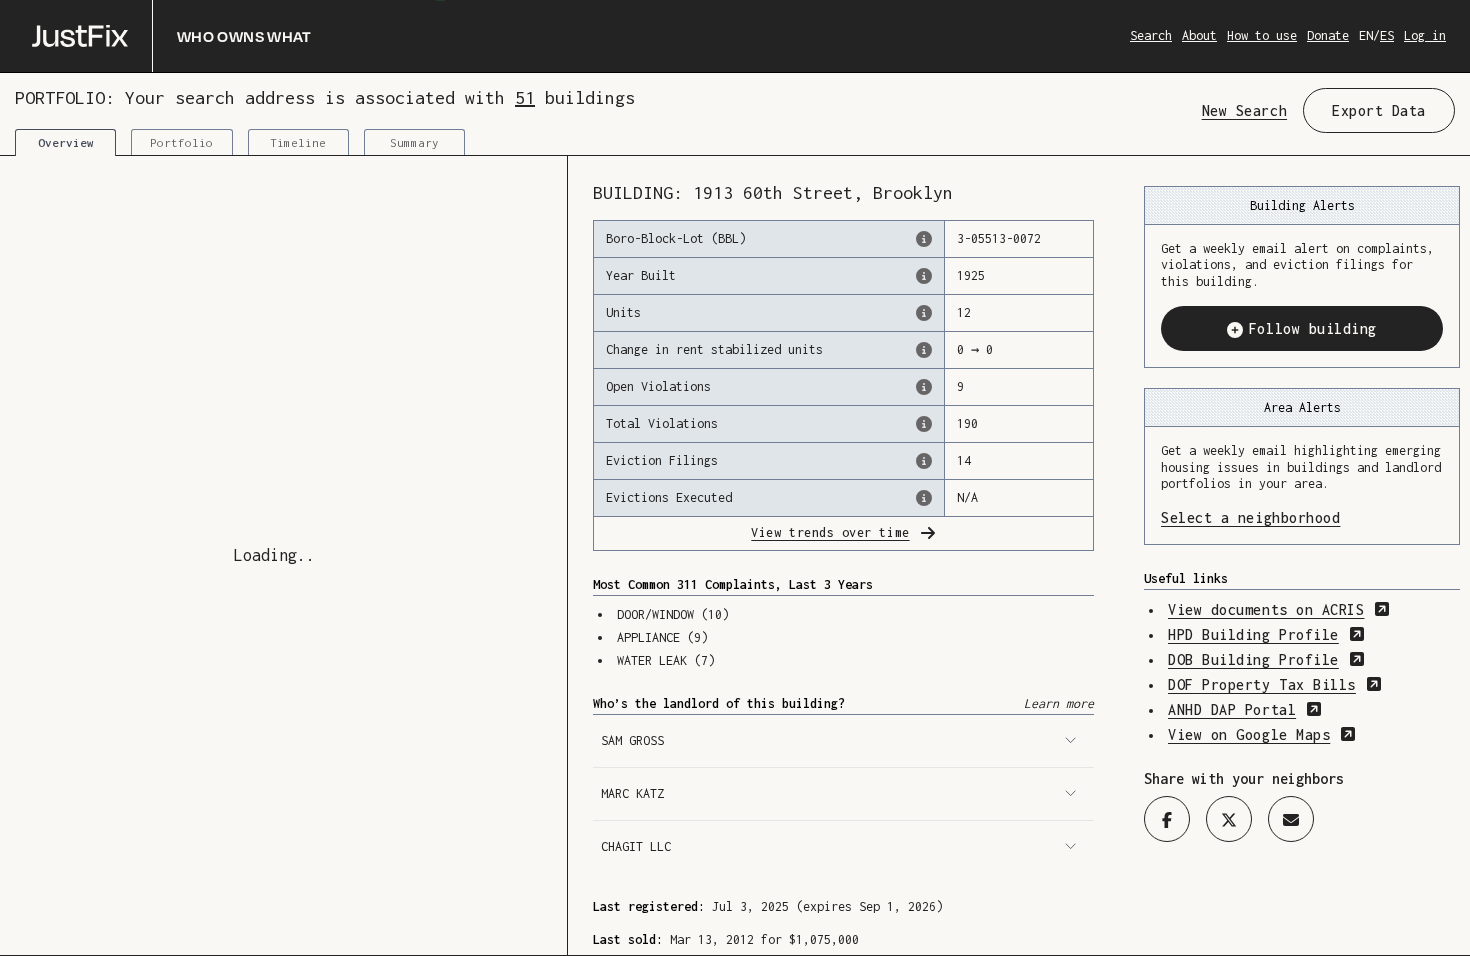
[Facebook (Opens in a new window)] (1167, 819)
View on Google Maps (1262, 734)
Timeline (298, 142)
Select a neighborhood (1302, 517)
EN (1366, 35)
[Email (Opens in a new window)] (1291, 819)
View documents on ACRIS (1279, 609)
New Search (1244, 110)
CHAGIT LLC (636, 846)
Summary (414, 142)
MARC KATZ (632, 793)
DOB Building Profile (1266, 659)
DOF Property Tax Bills (1275, 684)
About (1199, 35)
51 (525, 97)
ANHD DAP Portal (1245, 709)
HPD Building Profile (1266, 634)
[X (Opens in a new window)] (1229, 819)
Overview (66, 142)
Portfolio (181, 142)
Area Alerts (1302, 407)
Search (1151, 35)
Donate (1328, 35)
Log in (1425, 35)
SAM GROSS (632, 740)
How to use (1262, 35)
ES (1387, 35)
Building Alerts (1302, 205)
